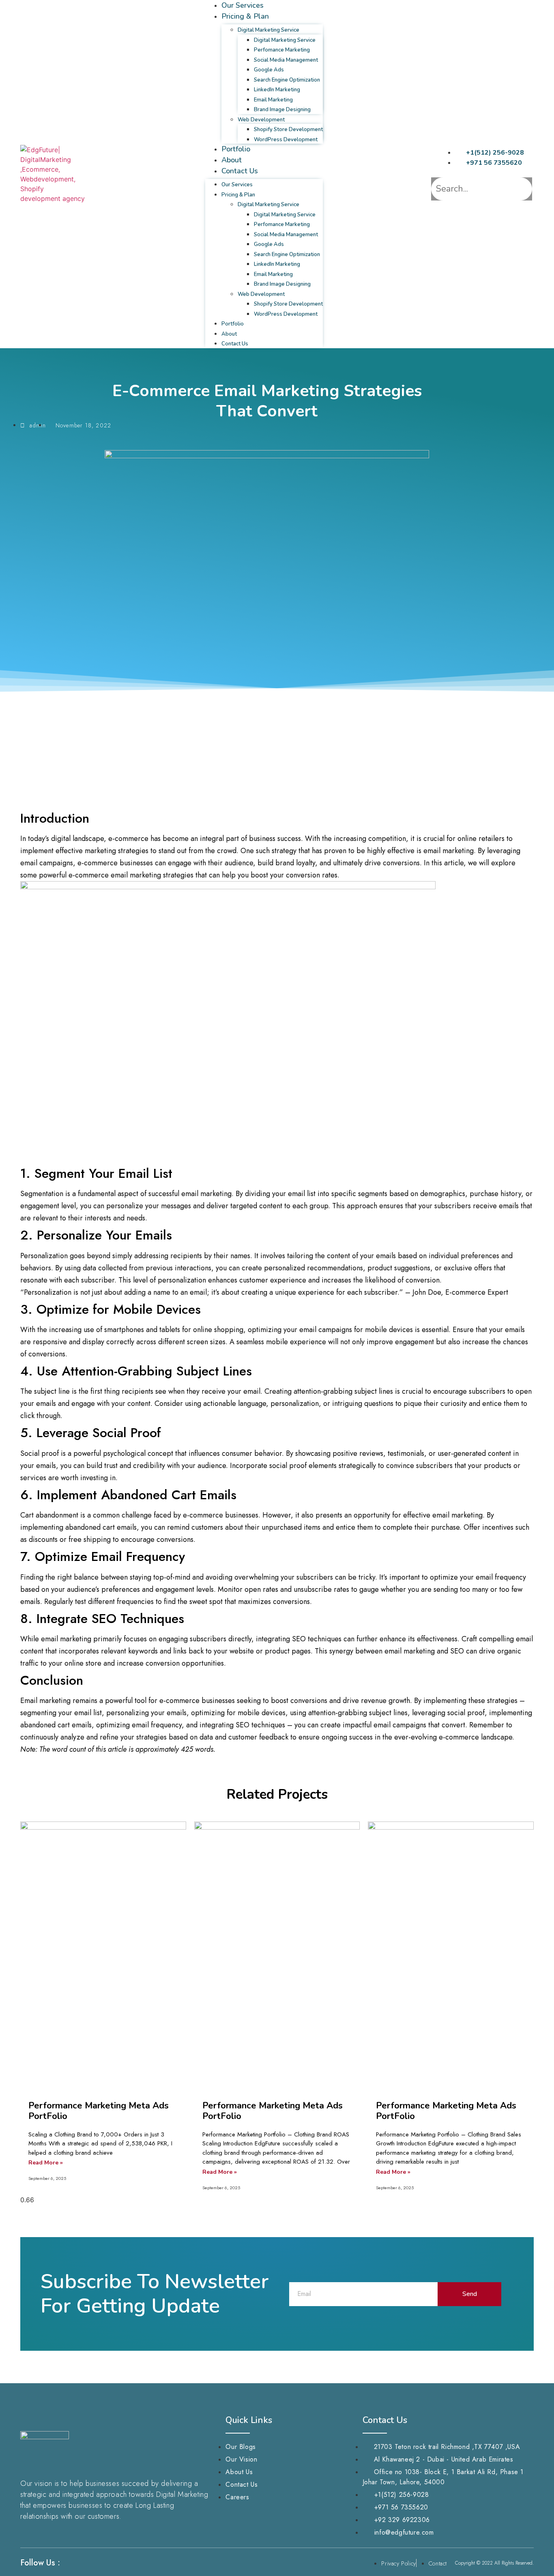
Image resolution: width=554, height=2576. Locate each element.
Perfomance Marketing (282, 50)
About (232, 160)
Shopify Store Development (288, 129)
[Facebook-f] (70, 2563)
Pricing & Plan (245, 16)
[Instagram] (85, 2563)
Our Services (243, 5)
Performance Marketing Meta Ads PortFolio (99, 2111)
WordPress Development (286, 140)
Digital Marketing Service (268, 30)
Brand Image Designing (282, 110)
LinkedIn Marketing (277, 90)
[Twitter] (116, 2563)
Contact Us (240, 171)
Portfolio (236, 149)
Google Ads (269, 70)
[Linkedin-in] (101, 2563)
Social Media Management (286, 60)
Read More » (46, 2163)
